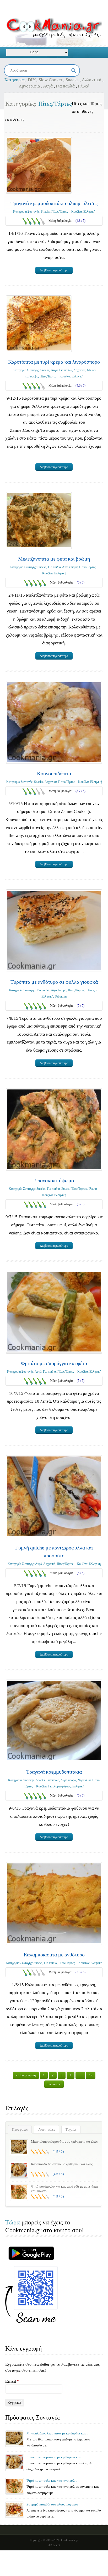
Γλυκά (84, 86)
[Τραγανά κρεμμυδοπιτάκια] (54, 1721)
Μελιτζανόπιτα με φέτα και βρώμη (54, 559)
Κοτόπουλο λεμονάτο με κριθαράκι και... (55, 2457)
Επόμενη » (54, 2084)
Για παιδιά (65, 86)
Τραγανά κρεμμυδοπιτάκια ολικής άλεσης (54, 203)
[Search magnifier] (74, 71)
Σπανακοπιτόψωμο (54, 1180)
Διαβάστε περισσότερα (54, 270)
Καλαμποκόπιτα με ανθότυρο (54, 1955)
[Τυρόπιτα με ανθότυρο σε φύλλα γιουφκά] (54, 930)
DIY (32, 80)
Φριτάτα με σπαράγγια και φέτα (54, 1363)
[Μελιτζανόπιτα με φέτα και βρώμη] (39, 520)
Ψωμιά (93, 1189)
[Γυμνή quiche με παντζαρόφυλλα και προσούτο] (54, 1496)
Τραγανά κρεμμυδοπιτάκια (54, 1772)
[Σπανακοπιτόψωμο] (54, 1129)
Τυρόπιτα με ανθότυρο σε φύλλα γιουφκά (54, 982)
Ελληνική (89, 212)
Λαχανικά (79, 370)
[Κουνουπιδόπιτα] (54, 722)
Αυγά (48, 86)
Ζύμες (65, 1189)
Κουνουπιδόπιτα (54, 773)
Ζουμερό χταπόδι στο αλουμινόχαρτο (52, 2504)
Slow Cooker (50, 80)
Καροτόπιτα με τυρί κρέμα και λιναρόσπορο (54, 362)
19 (91, 2075)
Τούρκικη (61, 996)
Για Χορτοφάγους (60, 1786)
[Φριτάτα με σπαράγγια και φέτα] (54, 1312)
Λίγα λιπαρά (70, 567)
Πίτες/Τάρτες (60, 212)
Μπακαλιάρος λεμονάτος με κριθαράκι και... (57, 2433)
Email (12, 2381)
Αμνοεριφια (29, 86)
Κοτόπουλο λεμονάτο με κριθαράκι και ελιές (62, 2164)
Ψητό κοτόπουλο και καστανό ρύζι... (52, 2481)
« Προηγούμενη (26, 2075)
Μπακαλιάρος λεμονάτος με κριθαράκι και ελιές (64, 2141)
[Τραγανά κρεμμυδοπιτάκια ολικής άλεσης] (39, 165)
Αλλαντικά (92, 80)
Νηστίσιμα (84, 1780)
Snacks (72, 80)
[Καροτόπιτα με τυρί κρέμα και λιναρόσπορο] (39, 324)
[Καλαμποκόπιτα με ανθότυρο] (54, 1903)
